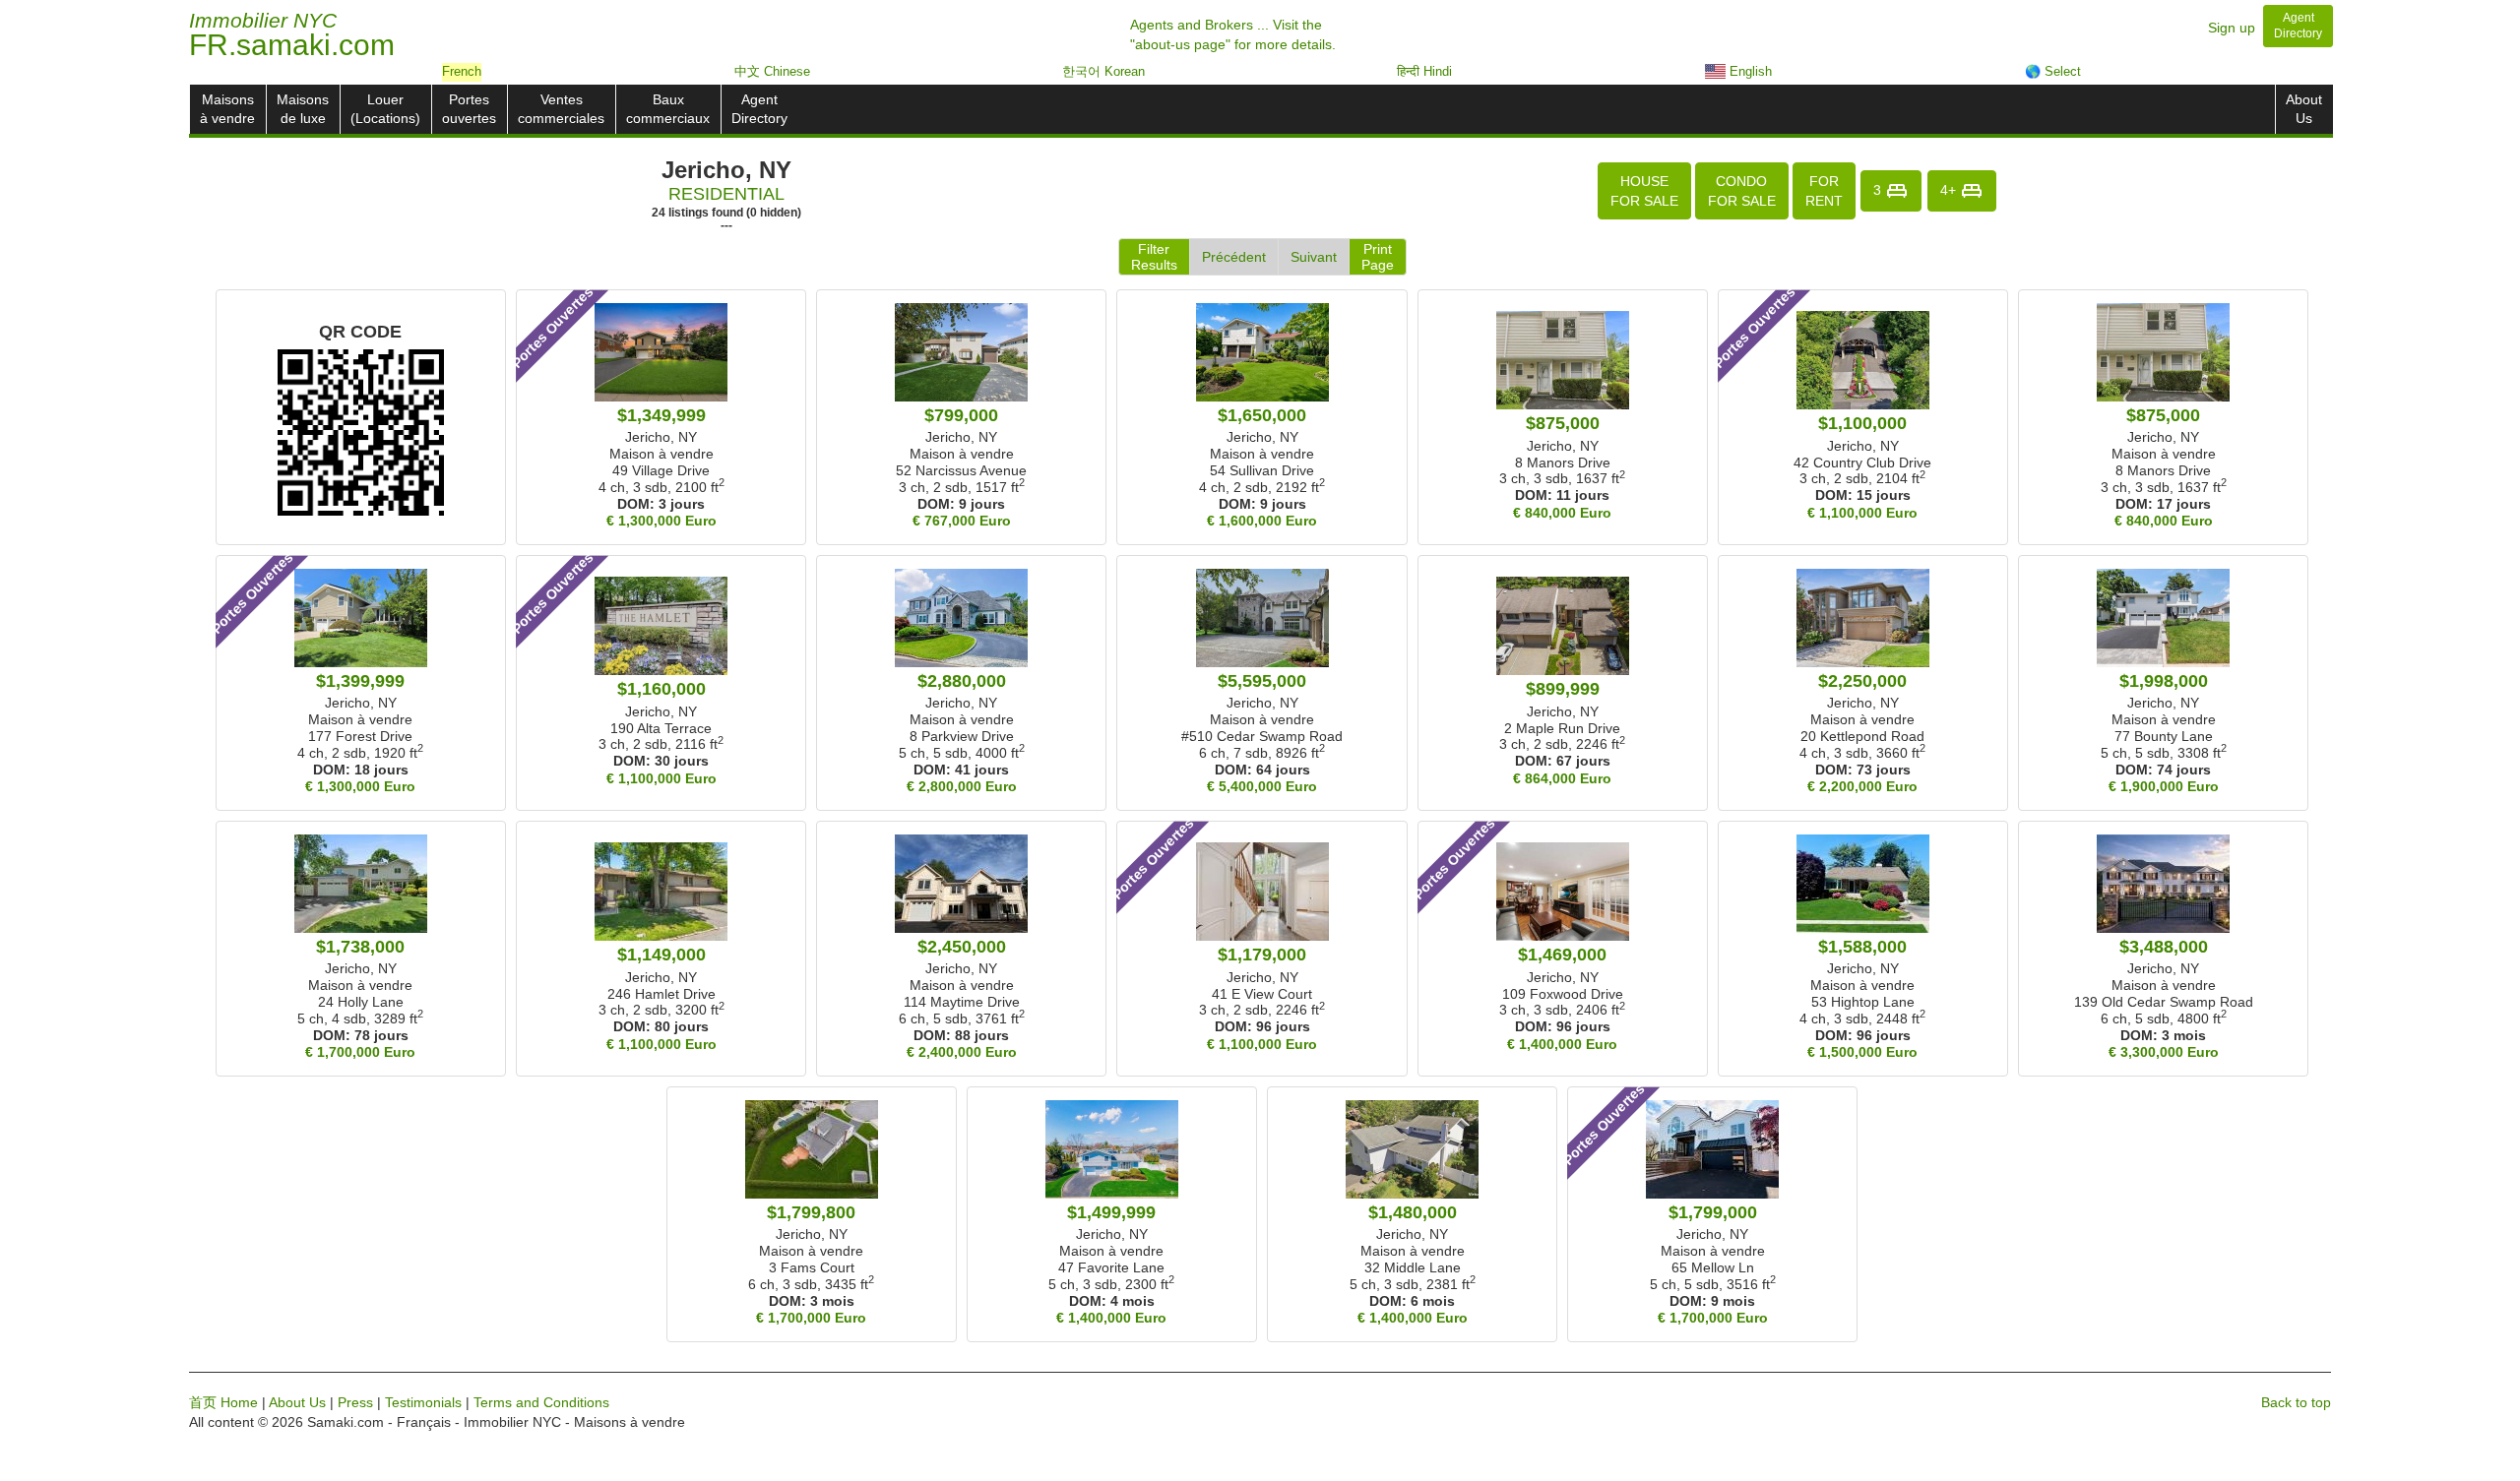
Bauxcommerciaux (668, 109)
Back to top (2296, 1402)
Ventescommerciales (561, 109)
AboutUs (2304, 109)
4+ (1950, 189)
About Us (297, 1402)
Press (355, 1402)
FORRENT (1824, 191)
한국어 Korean (1103, 71)
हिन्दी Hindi (1424, 71)
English (1749, 71)
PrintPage (1378, 257)
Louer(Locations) (385, 109)
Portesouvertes (469, 109)
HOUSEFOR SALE (1644, 191)
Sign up (2232, 28)
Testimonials (423, 1402)
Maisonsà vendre (227, 109)
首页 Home (223, 1402)
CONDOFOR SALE (1742, 191)
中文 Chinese (772, 71)
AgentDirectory (759, 109)
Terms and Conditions (541, 1402)
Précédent (1234, 257)
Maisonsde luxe (303, 109)
